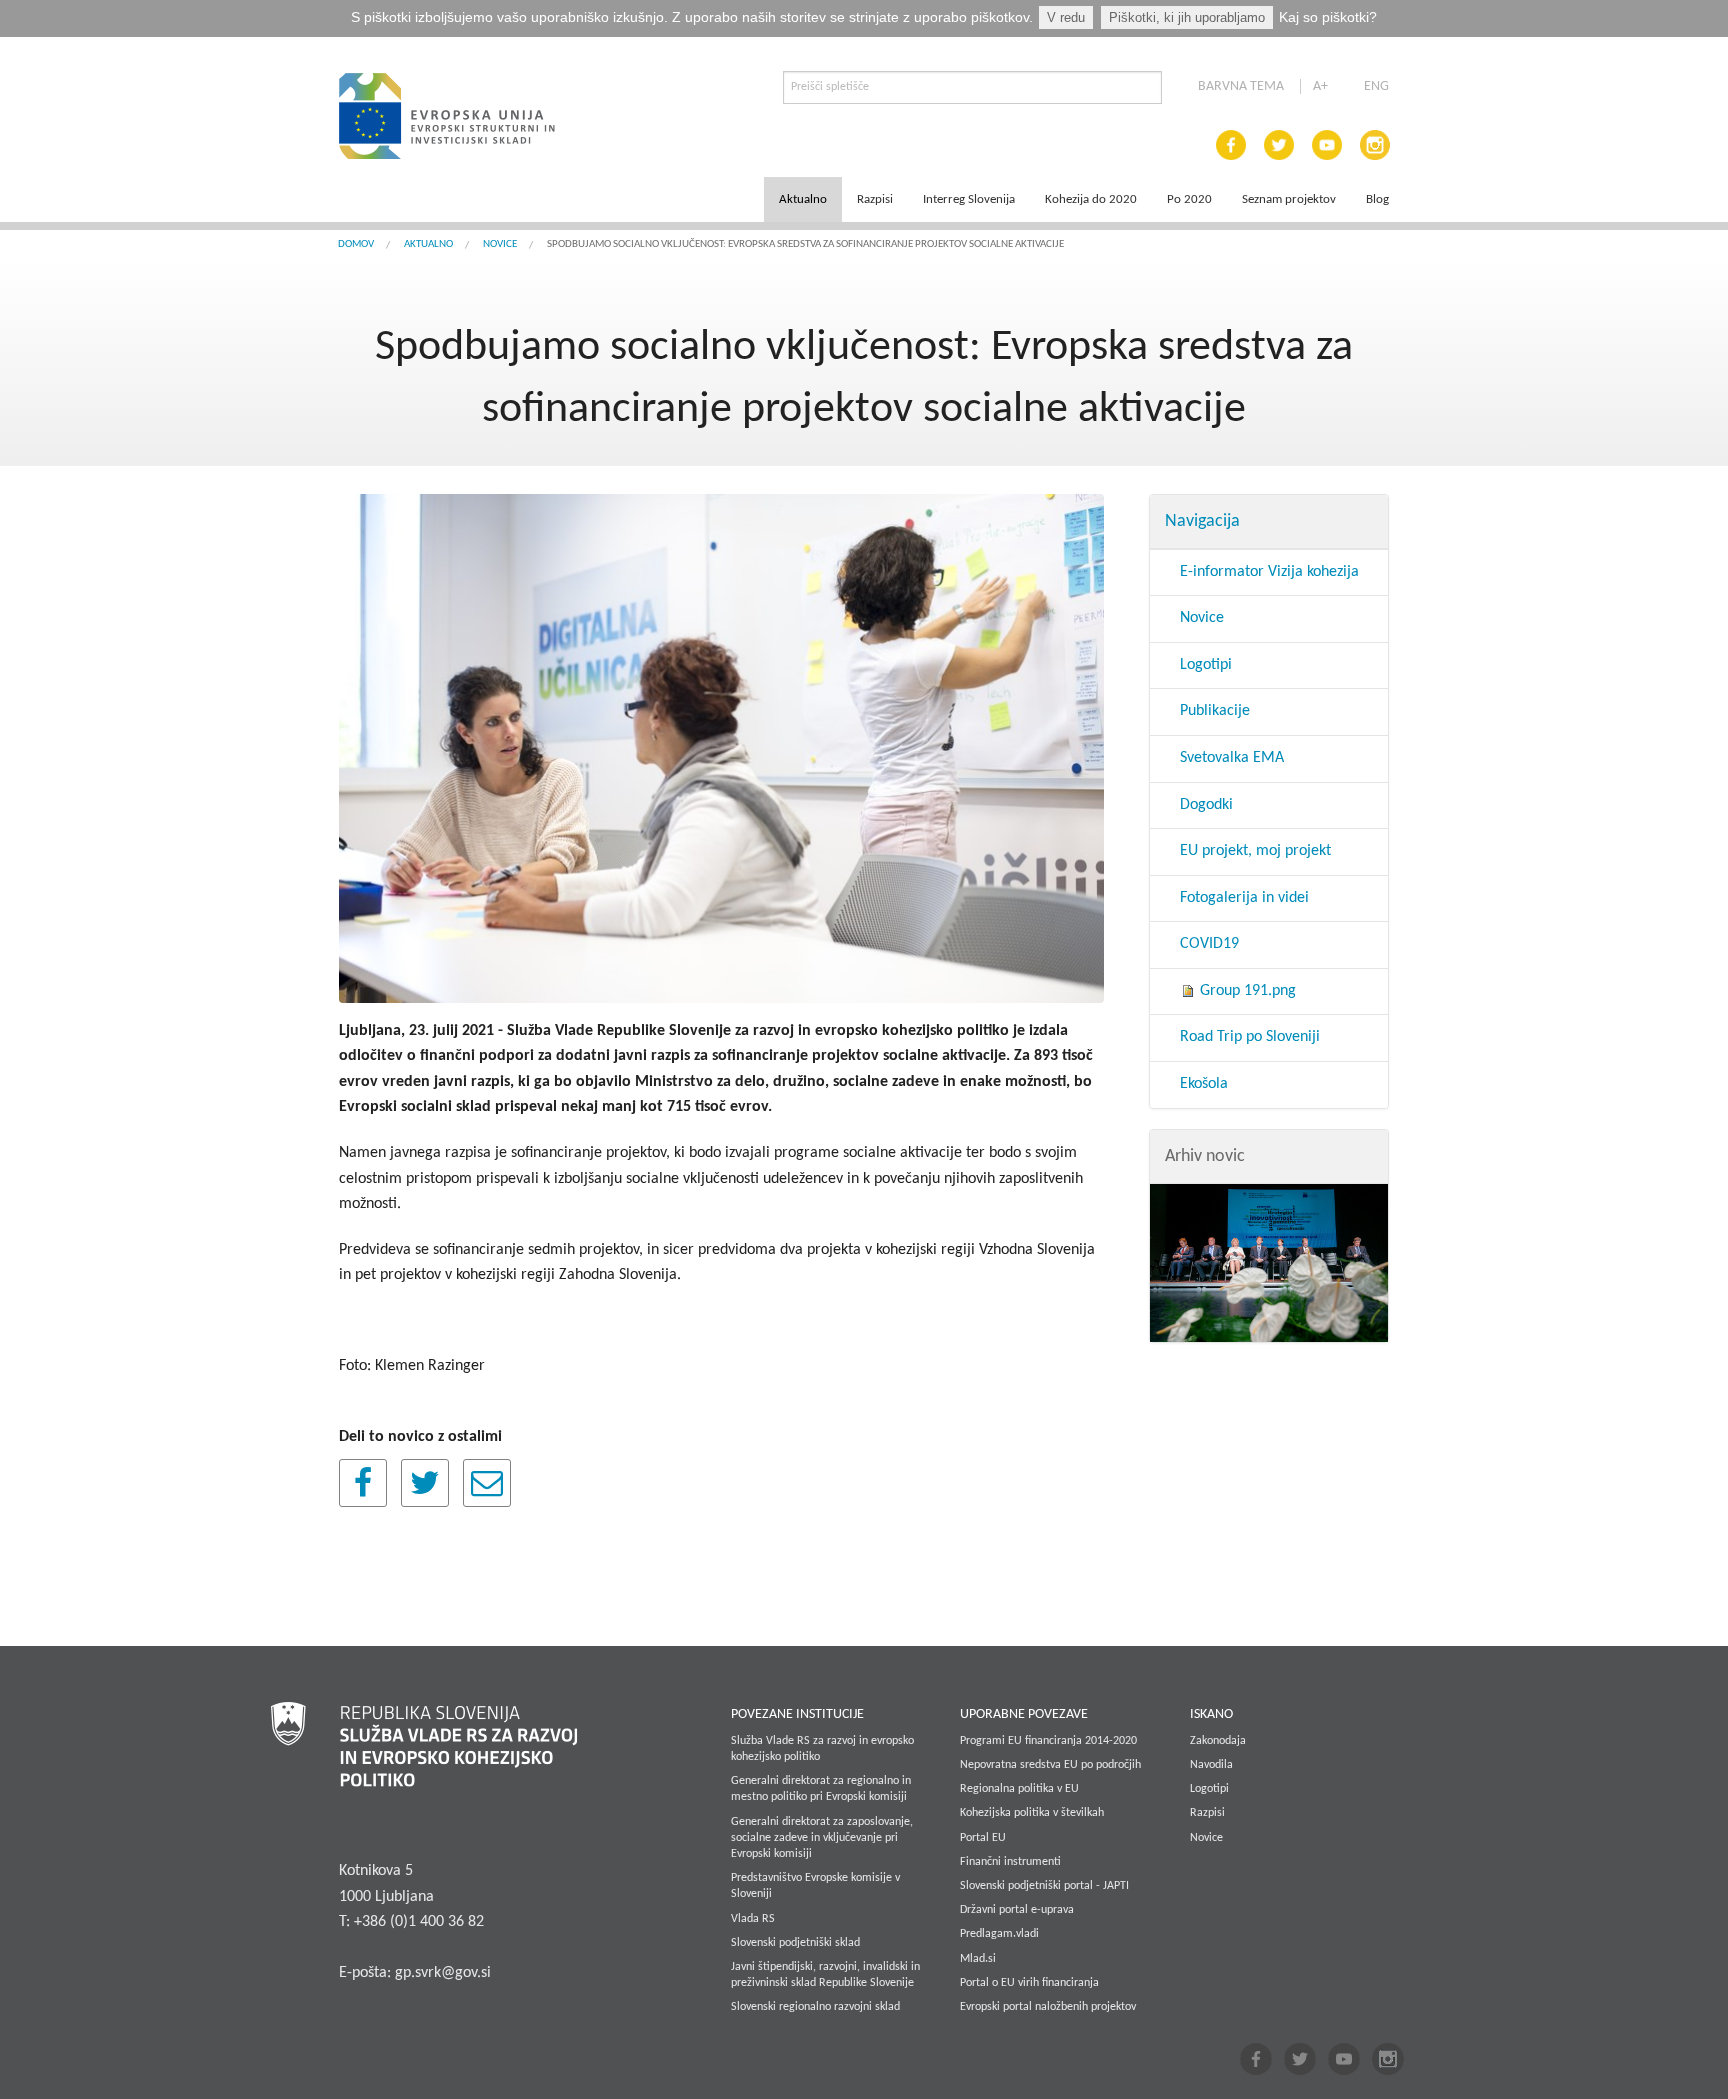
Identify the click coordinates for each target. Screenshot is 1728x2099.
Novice (500, 244)
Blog (1377, 199)
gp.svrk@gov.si (443, 1973)
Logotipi (1206, 665)
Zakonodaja (1218, 1741)
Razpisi (875, 199)
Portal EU (983, 1838)
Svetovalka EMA (1232, 758)
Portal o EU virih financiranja (1029, 1983)
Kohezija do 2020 (1091, 199)
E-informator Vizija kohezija (1269, 572)
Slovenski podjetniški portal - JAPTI (1044, 1886)
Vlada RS (753, 1919)
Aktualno (803, 199)
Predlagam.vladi (999, 1934)
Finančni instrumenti (1010, 1862)
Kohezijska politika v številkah (1032, 1813)
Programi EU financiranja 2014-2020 (1048, 1741)
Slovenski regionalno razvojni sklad (815, 2007)
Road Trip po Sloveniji (1250, 1037)
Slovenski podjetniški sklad (795, 1943)
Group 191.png (1246, 991)
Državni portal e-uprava (1017, 1910)
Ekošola (1204, 1084)
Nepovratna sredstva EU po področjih (1050, 1765)
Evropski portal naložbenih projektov (1048, 2007)
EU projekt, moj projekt (1255, 851)
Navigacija (1202, 521)
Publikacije (1215, 711)
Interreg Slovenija (969, 199)
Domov (356, 244)
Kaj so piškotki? (1328, 17)
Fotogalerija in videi (1244, 898)
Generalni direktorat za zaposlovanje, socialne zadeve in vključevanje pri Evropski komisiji (822, 1838)
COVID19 (1209, 944)
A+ (1320, 86)
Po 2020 (1189, 199)
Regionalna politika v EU (1019, 1789)
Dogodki (1206, 805)
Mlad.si (978, 1959)
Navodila (1211, 1765)
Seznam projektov (1289, 199)
